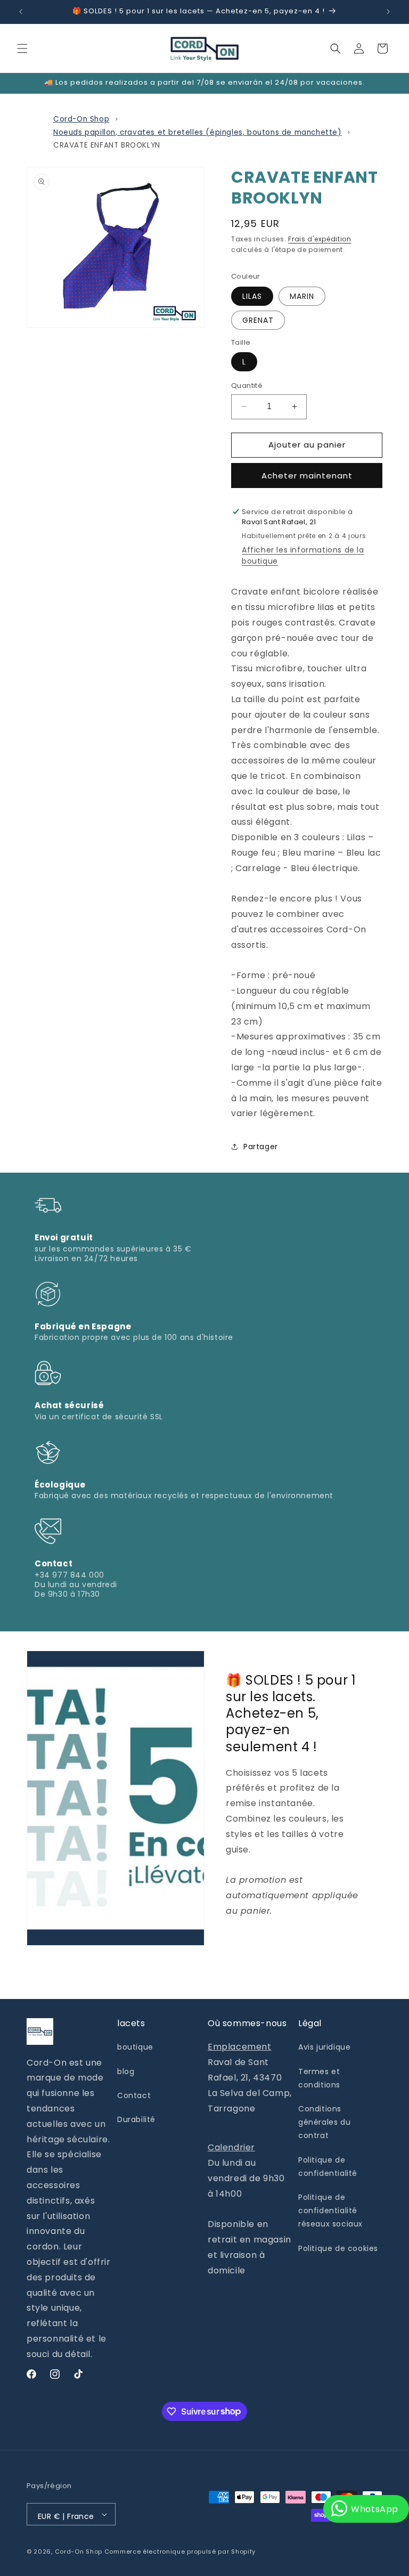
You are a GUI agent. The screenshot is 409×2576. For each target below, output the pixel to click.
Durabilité (136, 2119)
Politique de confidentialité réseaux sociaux (330, 2211)
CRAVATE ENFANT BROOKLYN (107, 145)
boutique (135, 2047)
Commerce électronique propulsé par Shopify (180, 2551)
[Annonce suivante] (388, 12)
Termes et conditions (319, 2078)
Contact (134, 2095)
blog (126, 2071)
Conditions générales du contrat (324, 2122)
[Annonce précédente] (21, 12)
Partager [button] (261, 1147)
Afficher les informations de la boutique (303, 555)
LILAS (252, 296)
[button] (22, 48)
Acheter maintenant (307, 476)
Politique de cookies (338, 2248)
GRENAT (258, 320)
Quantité (247, 385)
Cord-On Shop (81, 119)
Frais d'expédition (320, 239)
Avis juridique (324, 2047)
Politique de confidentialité (328, 2167)
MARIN (302, 296)
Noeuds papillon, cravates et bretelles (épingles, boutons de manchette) (198, 132)
